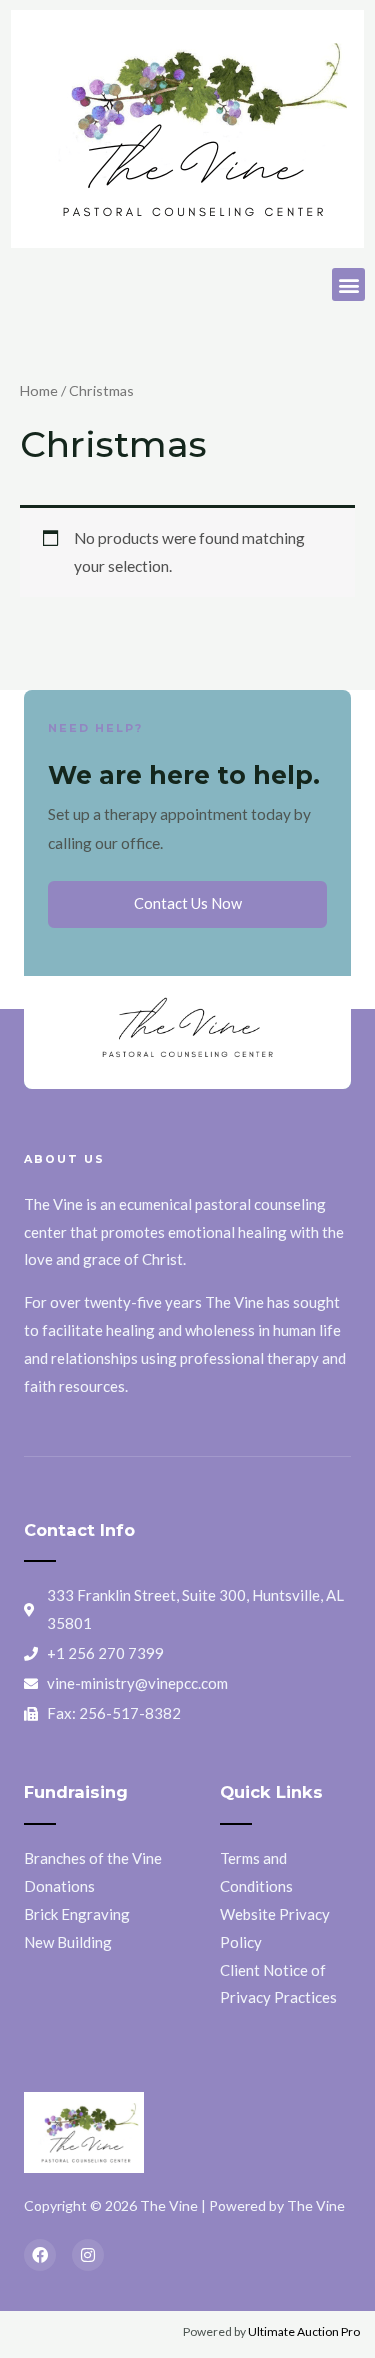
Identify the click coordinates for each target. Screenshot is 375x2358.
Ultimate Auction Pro (304, 2331)
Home (39, 390)
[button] (348, 284)
